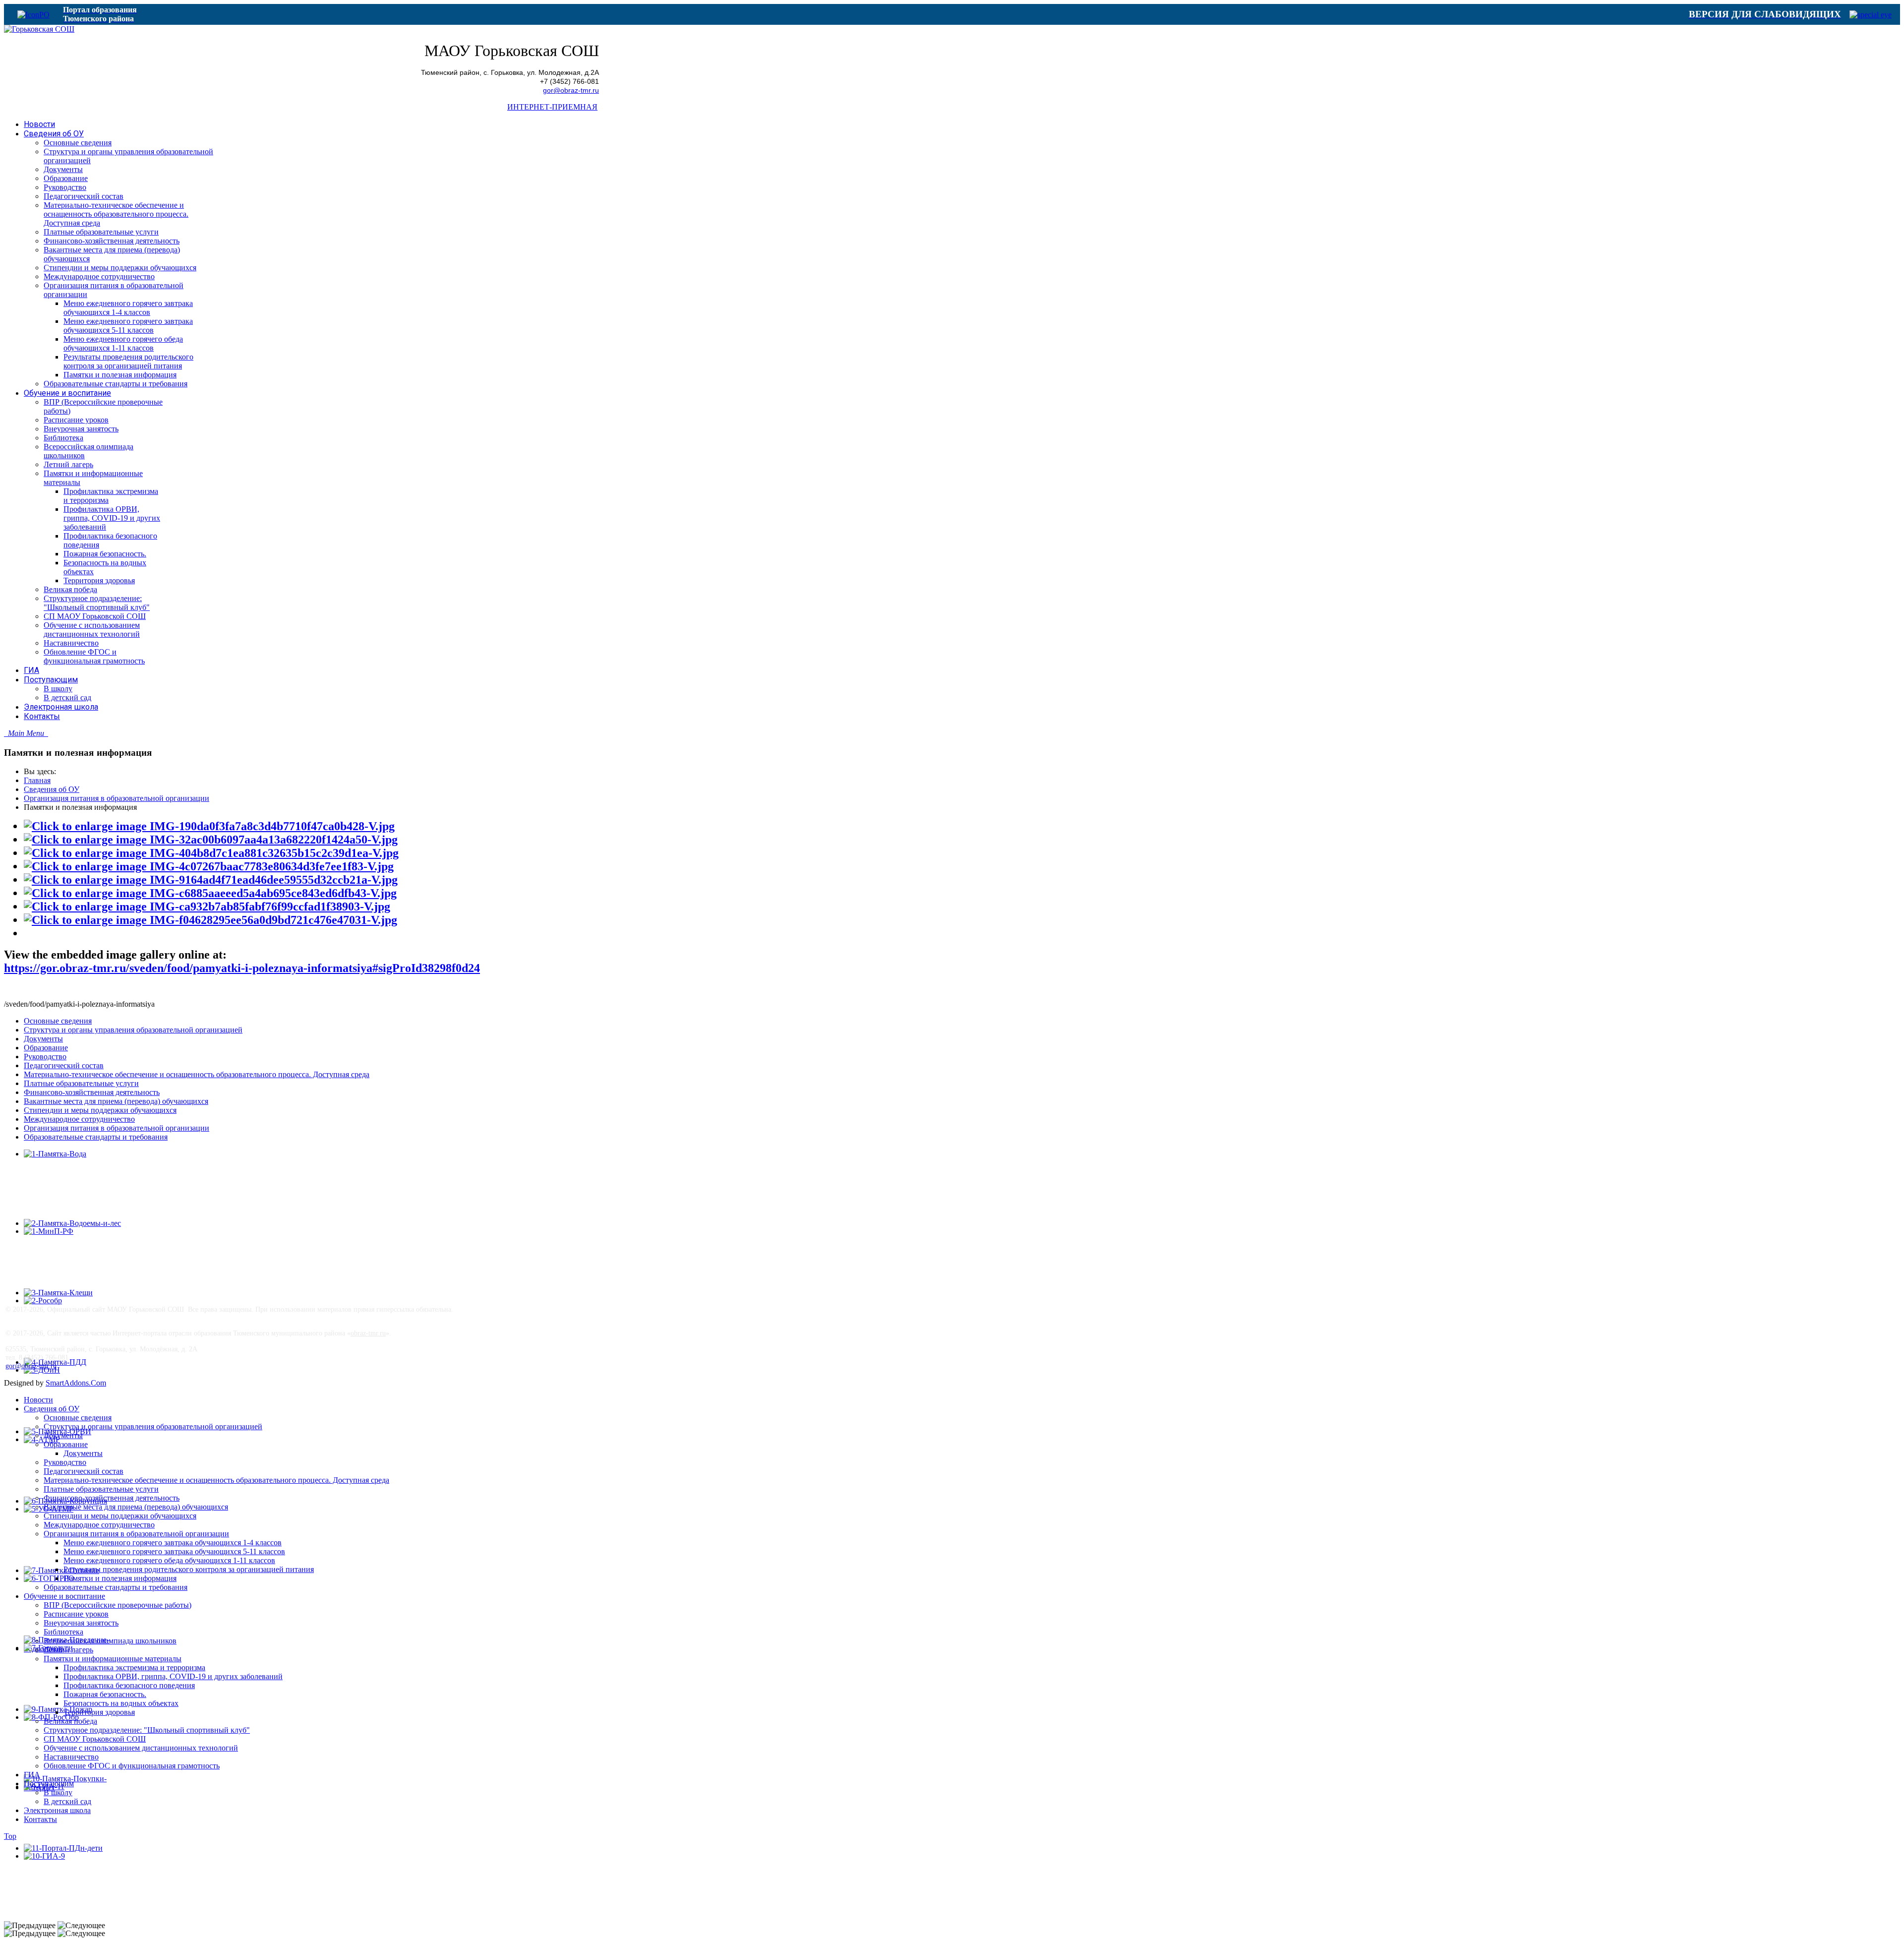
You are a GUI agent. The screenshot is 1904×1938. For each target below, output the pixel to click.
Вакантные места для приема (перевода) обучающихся (116, 1101)
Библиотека (63, 1632)
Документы (43, 1039)
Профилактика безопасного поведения (129, 1685)
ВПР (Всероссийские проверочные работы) (118, 1605)
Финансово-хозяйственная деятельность (92, 1092)
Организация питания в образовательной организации (117, 798)
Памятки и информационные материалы (113, 1659)
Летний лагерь (68, 1650)
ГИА (32, 1775)
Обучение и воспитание (64, 1596)
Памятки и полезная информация (120, 1578)
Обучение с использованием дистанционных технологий (141, 1748)
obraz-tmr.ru (368, 1333)
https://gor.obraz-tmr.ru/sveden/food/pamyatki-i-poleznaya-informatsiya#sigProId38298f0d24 (242, 968)
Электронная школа (57, 1810)
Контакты (40, 1819)
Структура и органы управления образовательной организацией (133, 1030)
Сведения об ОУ (52, 789)
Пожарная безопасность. (105, 1694)
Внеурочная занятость (81, 1623)
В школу (58, 1792)
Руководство (45, 1057)
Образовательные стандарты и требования (96, 1137)
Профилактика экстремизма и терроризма (134, 1667)
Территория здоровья (99, 1712)
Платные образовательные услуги (81, 1083)
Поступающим (49, 1784)
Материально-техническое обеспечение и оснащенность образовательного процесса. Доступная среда (197, 1074)
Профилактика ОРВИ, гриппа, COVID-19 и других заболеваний (173, 1676)
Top (10, 1836)
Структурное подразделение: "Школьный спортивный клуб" (147, 1730)
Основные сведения (58, 1021)
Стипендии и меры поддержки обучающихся (100, 1110)
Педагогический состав (64, 1065)
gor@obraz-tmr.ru (571, 91)
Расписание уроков (76, 1614)
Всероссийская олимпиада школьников (110, 1641)
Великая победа (70, 1721)
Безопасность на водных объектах (121, 1703)
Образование (46, 1048)
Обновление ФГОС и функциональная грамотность (132, 1766)
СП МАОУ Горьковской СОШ (95, 1739)
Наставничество (71, 1757)
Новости (38, 1400)
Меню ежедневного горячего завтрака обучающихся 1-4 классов (173, 1543)
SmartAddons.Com (76, 1383)
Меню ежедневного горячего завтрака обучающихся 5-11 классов (174, 1551)
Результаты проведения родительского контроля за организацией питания (189, 1569)
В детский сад (67, 1801)
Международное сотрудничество (79, 1119)
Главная (37, 780)
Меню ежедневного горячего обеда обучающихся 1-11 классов (169, 1560)
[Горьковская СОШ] (39, 29)
